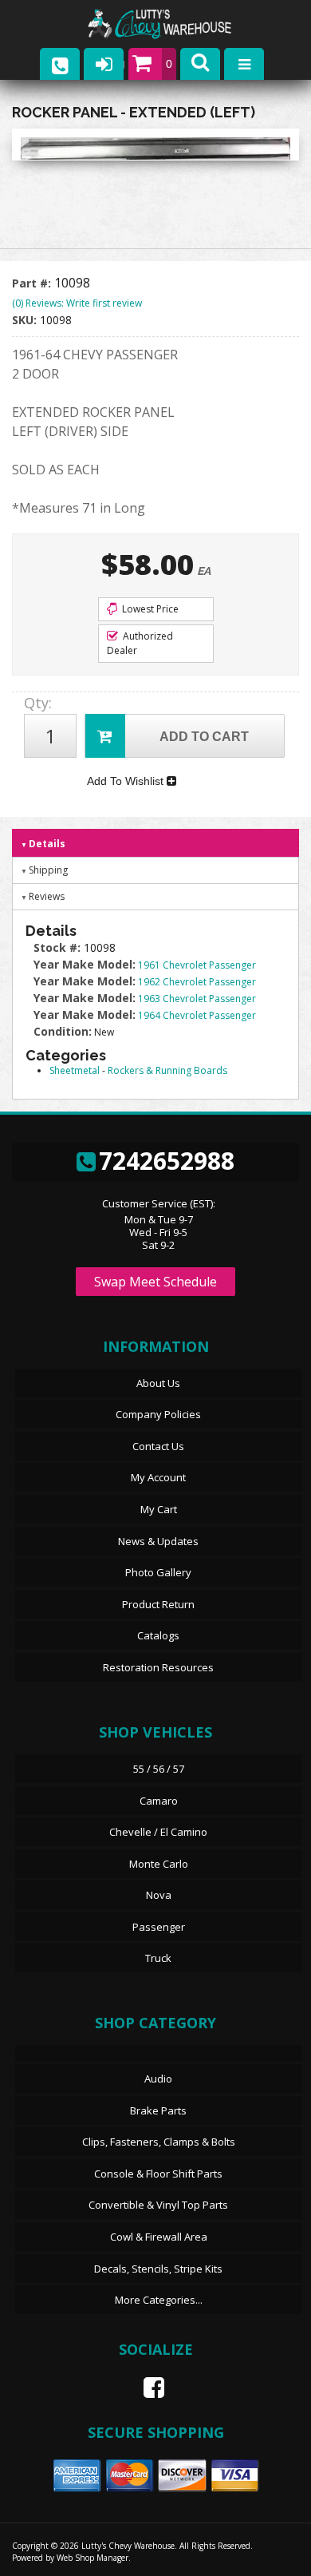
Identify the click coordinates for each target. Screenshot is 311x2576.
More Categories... (159, 2300)
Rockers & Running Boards (167, 1070)
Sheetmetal (75, 1070)
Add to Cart (204, 737)
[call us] (60, 64)
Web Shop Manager (93, 2558)
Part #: (33, 283)
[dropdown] (244, 64)
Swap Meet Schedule (155, 1282)
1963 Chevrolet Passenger (197, 999)
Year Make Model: (85, 964)
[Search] (200, 64)
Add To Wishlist (127, 781)
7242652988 (167, 1161)
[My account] (104, 64)
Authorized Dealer (140, 643)
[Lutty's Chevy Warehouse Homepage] (175, 24)
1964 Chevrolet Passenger (197, 1015)
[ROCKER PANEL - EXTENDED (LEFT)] (155, 149)
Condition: (63, 1031)
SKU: (26, 320)
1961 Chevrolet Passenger (197, 965)
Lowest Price (149, 609)
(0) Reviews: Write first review (77, 303)
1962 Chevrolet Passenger (197, 982)
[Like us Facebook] (148, 2388)
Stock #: (59, 947)
